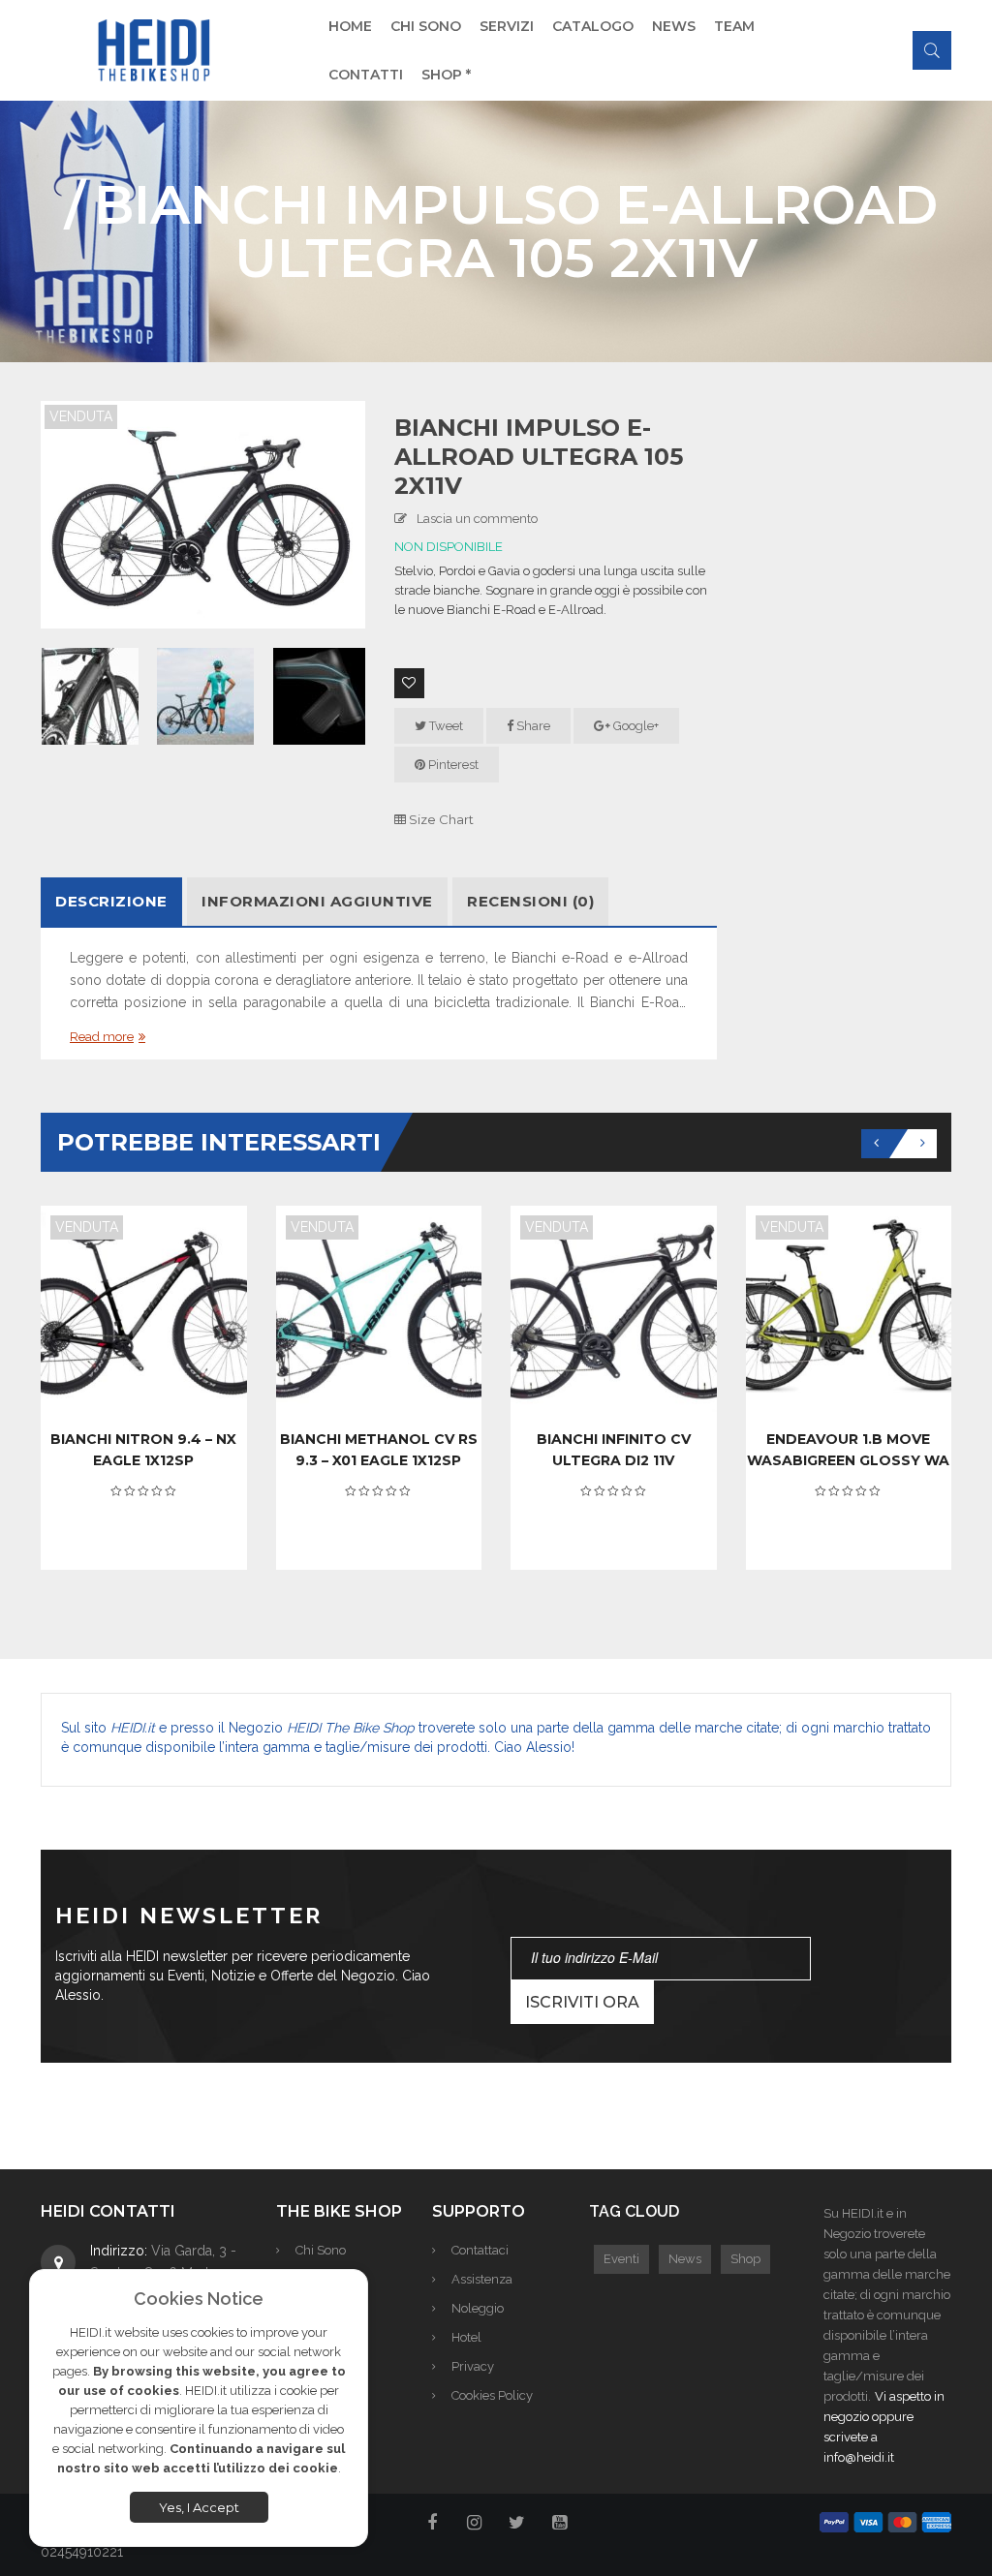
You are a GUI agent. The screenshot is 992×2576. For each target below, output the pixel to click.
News (685, 2259)
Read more (102, 1037)
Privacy (473, 2366)
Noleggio (478, 2308)
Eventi (621, 2259)
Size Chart (440, 819)
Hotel (466, 2337)
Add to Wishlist (409, 683)
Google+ (635, 726)
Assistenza (482, 2279)
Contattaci (480, 2250)
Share (532, 726)
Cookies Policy (492, 2395)
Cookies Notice (199, 2299)
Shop (745, 2259)
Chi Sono (321, 2250)
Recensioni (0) (530, 901)
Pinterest (452, 765)
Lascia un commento (477, 519)
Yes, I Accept (199, 2507)
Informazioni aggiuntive (317, 901)
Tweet (445, 726)
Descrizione (111, 901)
